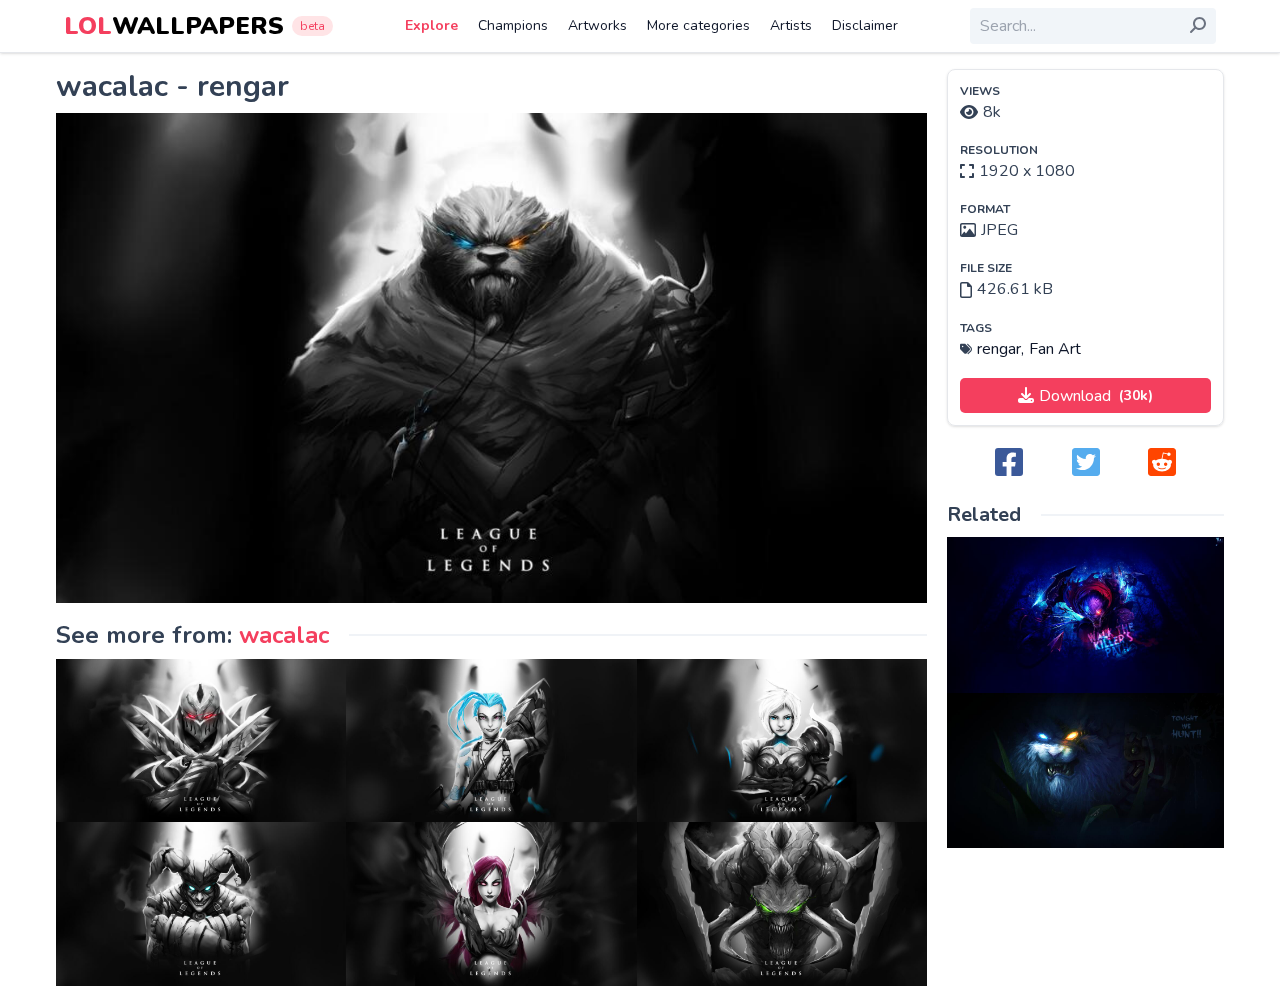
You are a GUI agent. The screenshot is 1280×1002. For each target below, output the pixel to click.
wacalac (284, 635)
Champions (513, 25)
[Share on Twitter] (1086, 463)
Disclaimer (865, 25)
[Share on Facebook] (1009, 463)
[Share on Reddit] (1162, 463)
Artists (791, 25)
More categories (698, 25)
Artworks (597, 25)
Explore (431, 25)
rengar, (1000, 349)
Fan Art (1055, 349)
